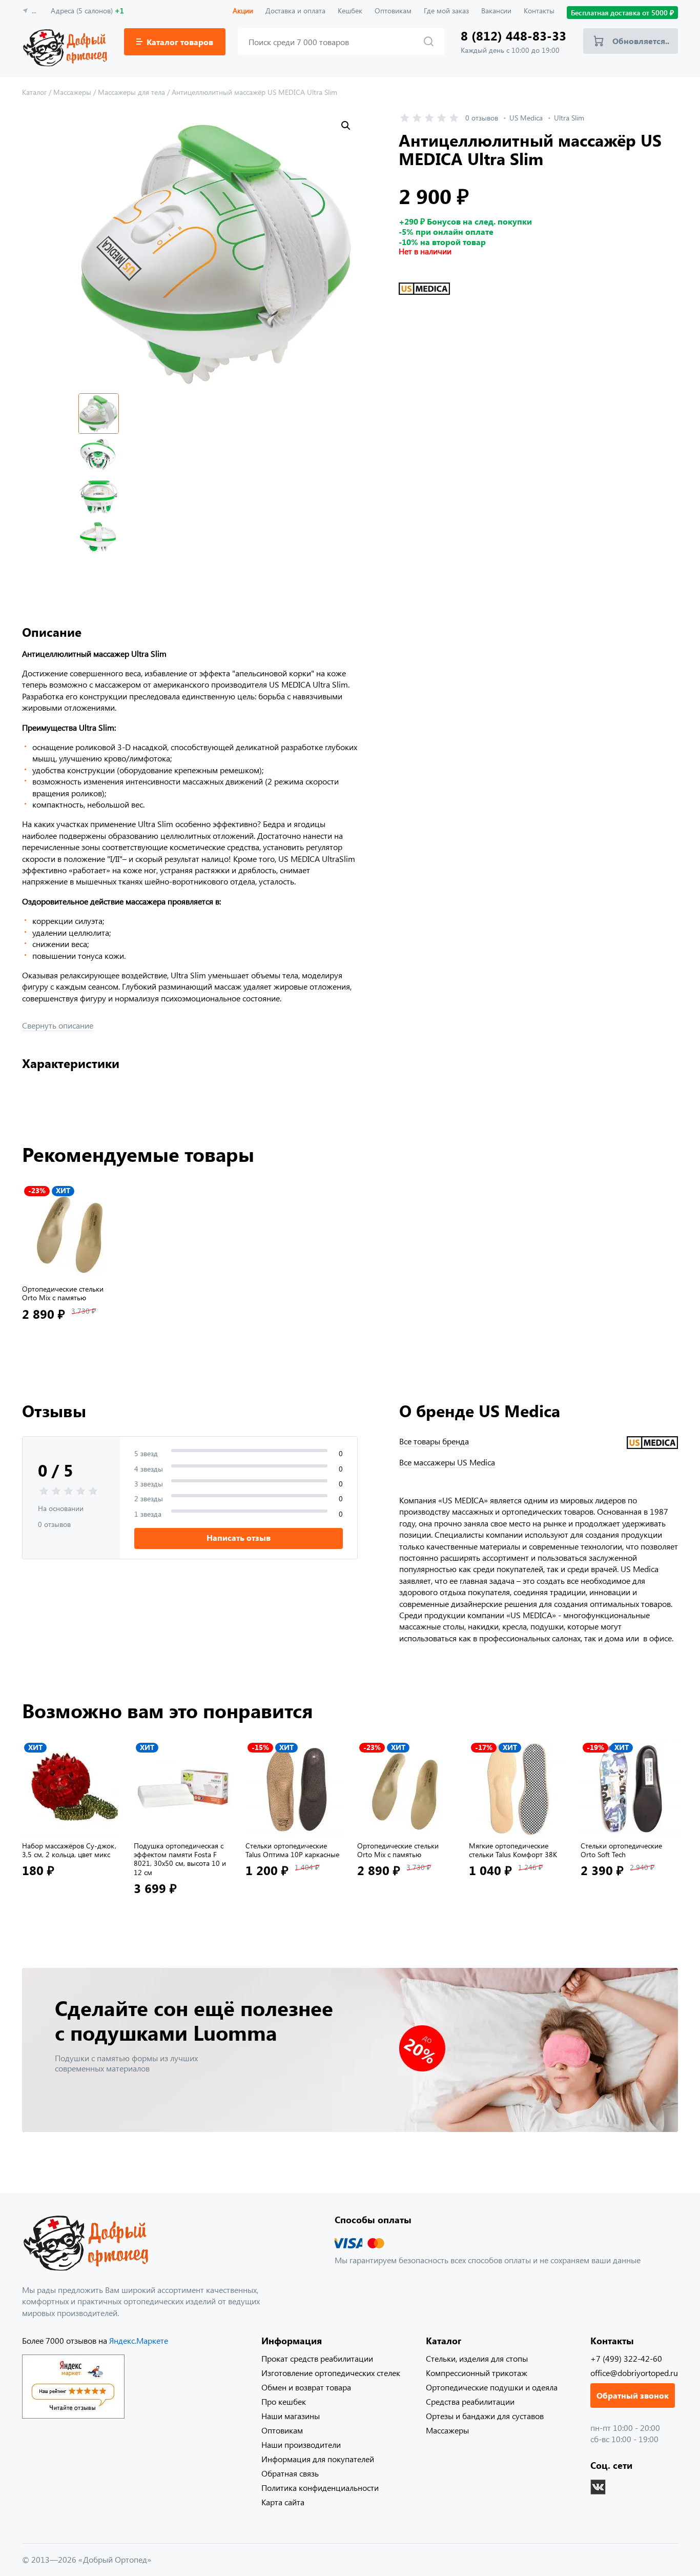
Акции (243, 11)
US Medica (526, 118)
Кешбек (350, 11)
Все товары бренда (434, 1441)
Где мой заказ (446, 11)
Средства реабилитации (470, 2401)
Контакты (539, 11)
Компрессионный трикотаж (477, 2373)
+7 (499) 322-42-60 (626, 2358)
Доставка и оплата (295, 11)
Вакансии (496, 11)
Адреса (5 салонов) (87, 11)
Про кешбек (284, 2401)
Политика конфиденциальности (320, 2488)
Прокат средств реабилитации (317, 2358)
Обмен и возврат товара (306, 2387)
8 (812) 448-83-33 (513, 36)
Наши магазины (291, 2416)
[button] (346, 126)
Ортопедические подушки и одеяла (492, 2387)
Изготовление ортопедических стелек (331, 2373)
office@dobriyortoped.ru (634, 2373)
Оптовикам (393, 11)
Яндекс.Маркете (139, 2340)
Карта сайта (283, 2502)
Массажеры (447, 2430)
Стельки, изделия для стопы (477, 2358)
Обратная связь (290, 2473)
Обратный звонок (633, 2395)
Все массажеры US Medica (447, 1462)
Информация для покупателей (318, 2459)
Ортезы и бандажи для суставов (485, 2416)
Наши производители (301, 2444)
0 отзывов (482, 118)
